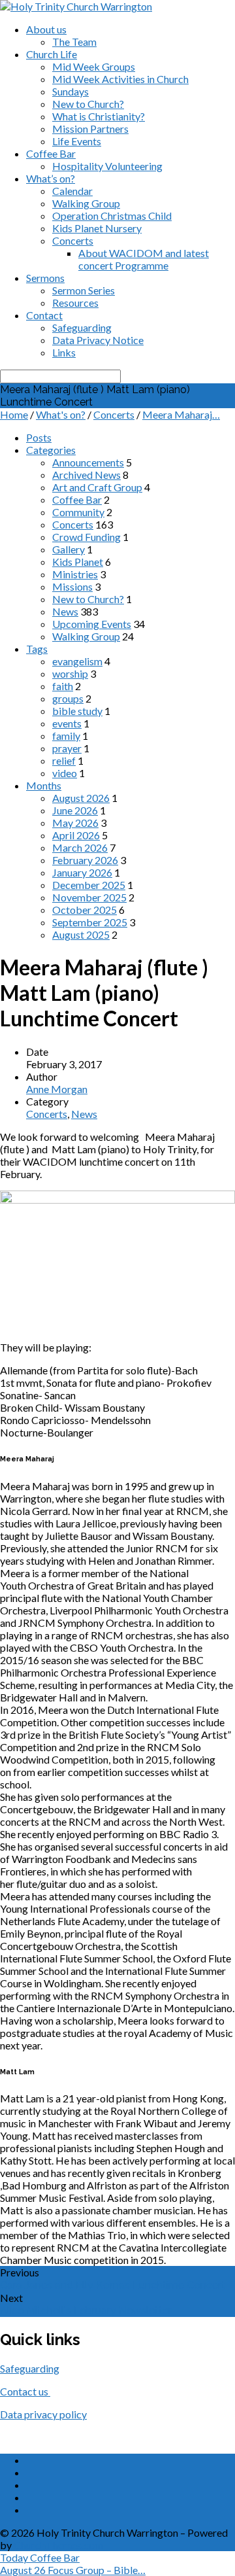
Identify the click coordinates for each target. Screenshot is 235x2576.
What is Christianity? (99, 116)
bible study (77, 711)
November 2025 (89, 897)
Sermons (45, 278)
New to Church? (88, 104)
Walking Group (86, 203)
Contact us (25, 2391)
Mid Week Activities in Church (120, 79)
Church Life (52, 54)
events (67, 723)
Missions (72, 586)
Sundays (70, 91)
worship (70, 673)
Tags (37, 649)
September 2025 (90, 922)
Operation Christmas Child (112, 216)
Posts (39, 437)
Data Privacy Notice (98, 340)
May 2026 (75, 823)
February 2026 (85, 860)
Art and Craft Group (97, 487)
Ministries (75, 574)
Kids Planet (78, 562)
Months (44, 785)
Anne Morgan (57, 1089)
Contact (44, 315)
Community (78, 512)
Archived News (86, 475)
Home (14, 414)
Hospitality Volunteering (107, 166)
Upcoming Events (92, 624)
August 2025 (81, 934)
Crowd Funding (86, 537)
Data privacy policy (43, 2414)
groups (68, 698)
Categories (51, 450)
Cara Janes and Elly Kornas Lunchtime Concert (113, 2285)
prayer (67, 748)
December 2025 (89, 885)
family (66, 736)
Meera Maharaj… (181, 414)
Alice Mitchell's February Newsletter (86, 2311)
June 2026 (75, 810)
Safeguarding (82, 327)
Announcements (88, 462)
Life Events (77, 141)
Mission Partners (90, 129)
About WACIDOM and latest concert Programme (144, 259)
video (65, 773)
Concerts (73, 240)
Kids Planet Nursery (97, 228)
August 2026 (81, 798)
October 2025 (85, 910)
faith (63, 686)
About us (46, 29)
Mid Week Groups (94, 66)
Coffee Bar (51, 153)
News (65, 611)
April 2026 (76, 835)
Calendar (72, 191)
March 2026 (80, 847)
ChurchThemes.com (58, 2545)
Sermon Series (84, 290)
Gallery (69, 549)
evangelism (77, 661)
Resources (75, 303)
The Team (74, 42)
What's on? (61, 414)
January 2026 (82, 872)
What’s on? (51, 178)
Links (64, 352)
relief (64, 760)
